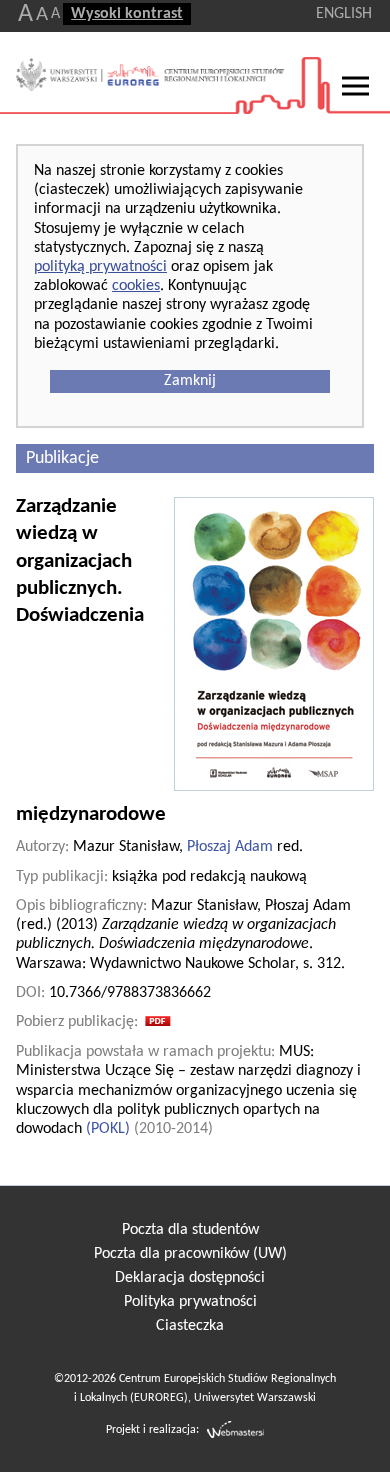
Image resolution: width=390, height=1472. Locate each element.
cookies (136, 286)
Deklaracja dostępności (190, 1278)
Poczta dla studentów (190, 1230)
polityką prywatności (100, 267)
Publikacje (62, 458)
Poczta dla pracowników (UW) (190, 1254)
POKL (108, 1129)
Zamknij (190, 381)
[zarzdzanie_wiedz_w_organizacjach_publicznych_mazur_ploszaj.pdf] (158, 1022)
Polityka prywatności (190, 1302)
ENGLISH (344, 14)
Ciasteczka (190, 1326)
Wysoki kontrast (127, 14)
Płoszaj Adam (230, 847)
